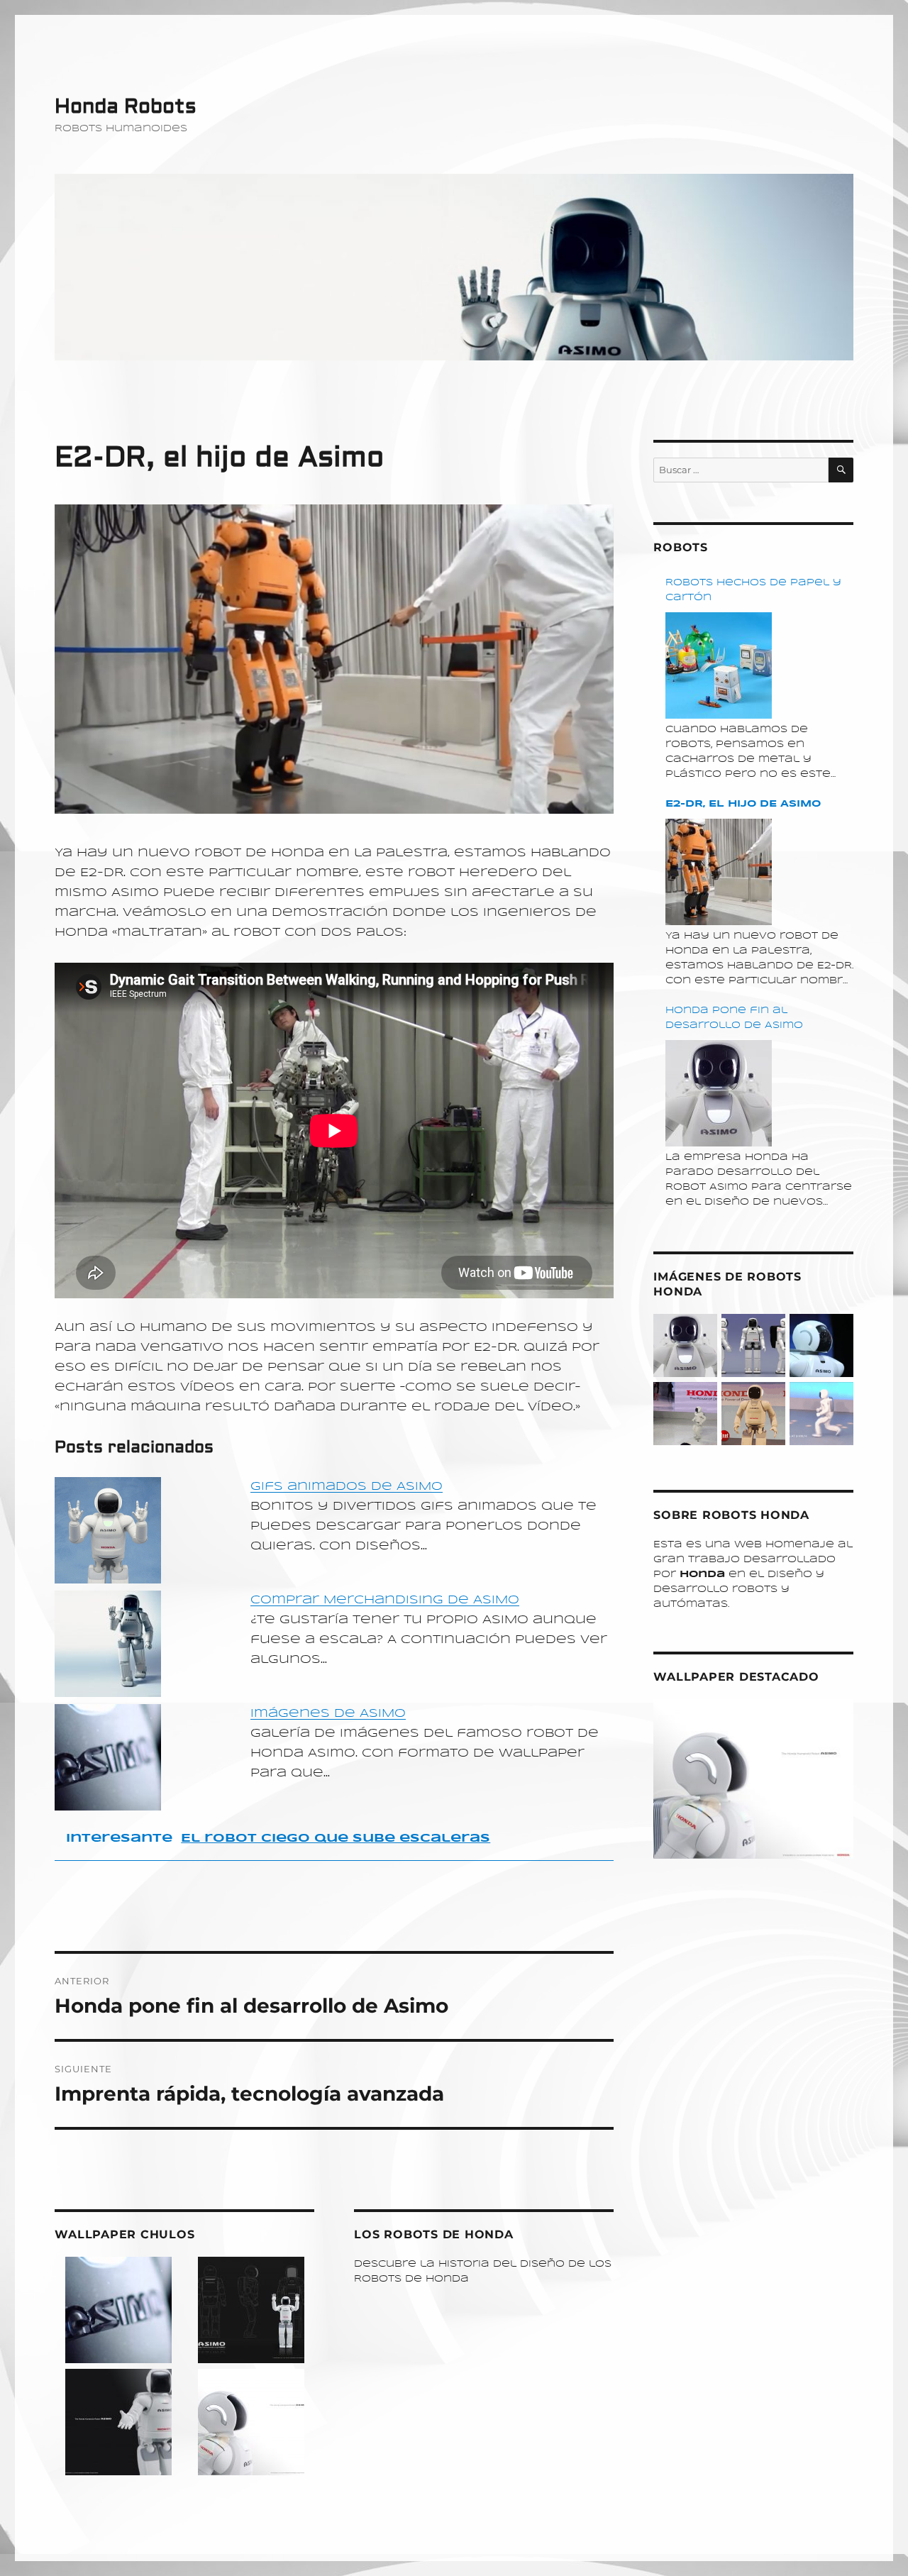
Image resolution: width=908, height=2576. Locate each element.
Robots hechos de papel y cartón (753, 590)
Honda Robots (126, 107)
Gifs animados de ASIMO (347, 1487)
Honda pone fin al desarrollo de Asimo (734, 1018)
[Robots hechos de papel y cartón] (719, 665)
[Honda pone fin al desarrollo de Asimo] (719, 1093)
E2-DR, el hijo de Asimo (743, 804)
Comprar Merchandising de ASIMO (385, 1600)
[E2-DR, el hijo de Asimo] (719, 872)
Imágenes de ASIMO (328, 1714)
